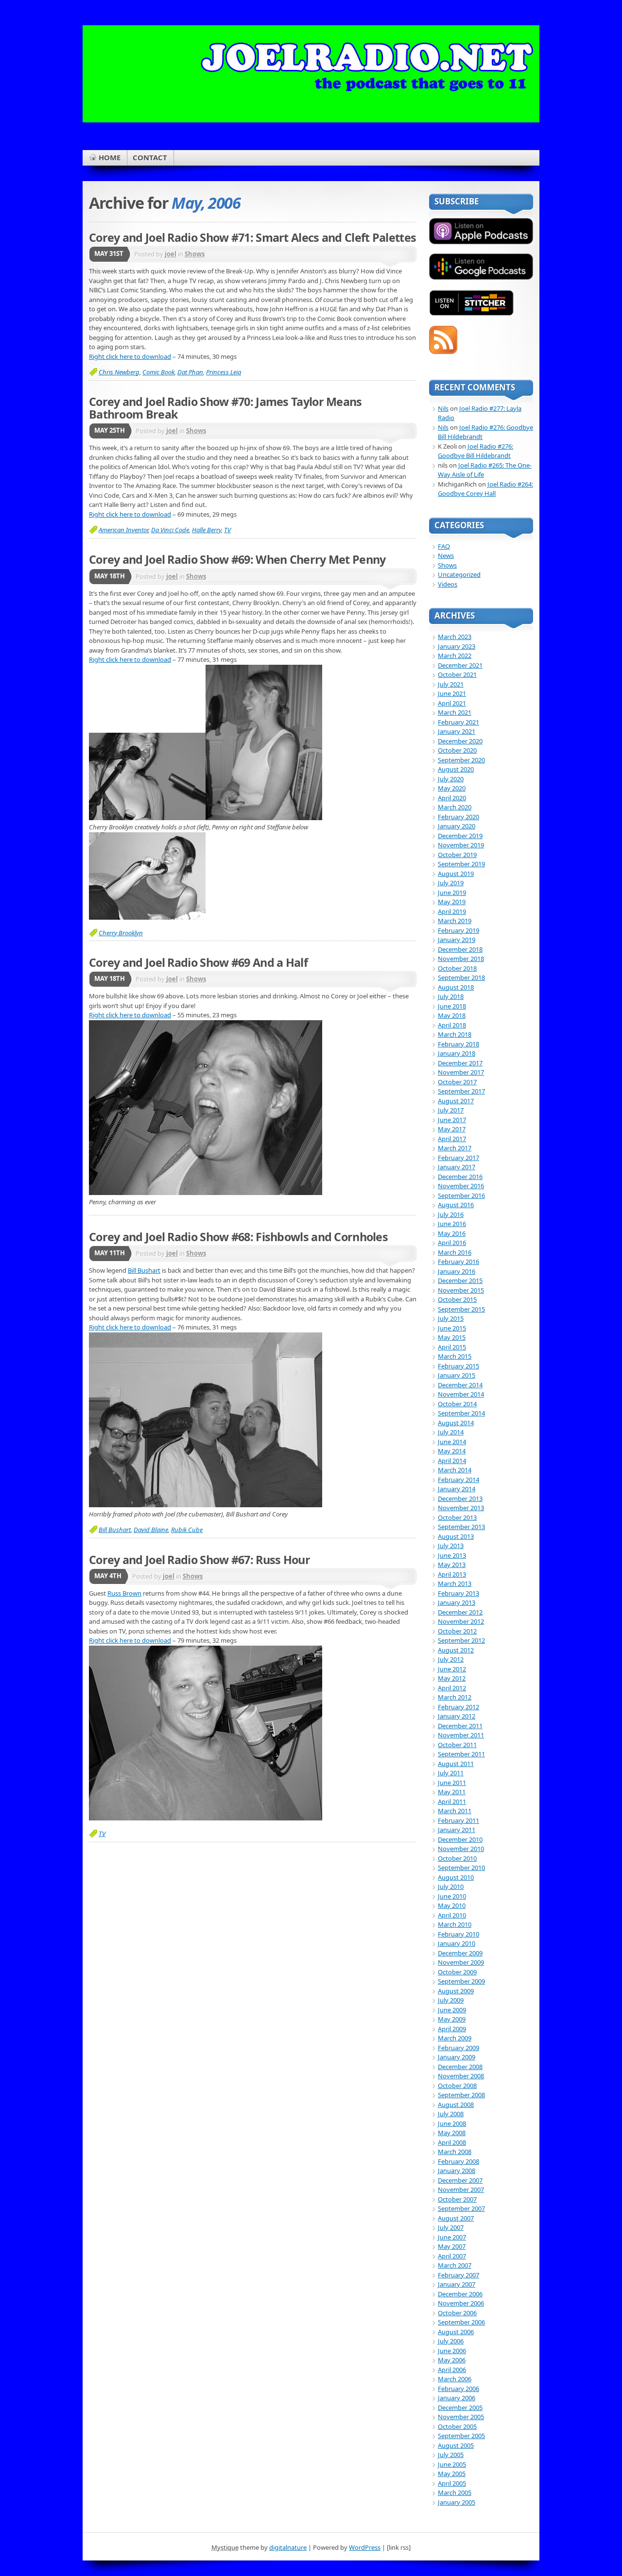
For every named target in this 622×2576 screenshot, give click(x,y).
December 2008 (460, 2067)
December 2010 (460, 1839)
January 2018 (457, 1053)
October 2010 (457, 1858)
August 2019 (456, 874)
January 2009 (457, 2057)
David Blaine (151, 1530)
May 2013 (452, 1565)
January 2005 (457, 2502)
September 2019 (461, 864)
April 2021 (452, 703)
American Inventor (123, 530)
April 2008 (452, 2142)
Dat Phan (190, 372)
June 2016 (452, 1224)
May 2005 (452, 2474)
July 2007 (451, 2227)
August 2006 (456, 2332)
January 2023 (457, 646)
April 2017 (452, 1139)
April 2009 (452, 2029)
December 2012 (460, 1612)
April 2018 (452, 1025)
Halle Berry (207, 530)
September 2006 (461, 2322)
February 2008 (458, 2161)
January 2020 (457, 826)
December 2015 (460, 1280)
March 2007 (455, 2265)
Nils (443, 408)
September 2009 (461, 1981)
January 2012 (457, 1716)
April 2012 (452, 1688)
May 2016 (452, 1233)
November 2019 (461, 845)
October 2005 (457, 2426)
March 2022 (455, 656)
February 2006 (458, 2389)
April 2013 (452, 1574)
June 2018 (452, 1006)
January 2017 (457, 1167)
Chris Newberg (119, 372)
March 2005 (455, 2492)
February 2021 (458, 722)
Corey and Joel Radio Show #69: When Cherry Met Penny (237, 559)
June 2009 (452, 2010)
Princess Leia (224, 372)
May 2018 (452, 1015)
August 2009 (456, 1991)
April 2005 (452, 2483)
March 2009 (455, 2038)
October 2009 (457, 1972)
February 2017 (458, 1158)
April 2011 (452, 1802)
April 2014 (452, 1461)
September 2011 (461, 1754)
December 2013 (460, 1498)
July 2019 (451, 883)
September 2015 (461, 1309)
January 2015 (457, 1375)
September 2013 (461, 1527)
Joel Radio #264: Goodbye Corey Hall (485, 489)
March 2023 (455, 637)
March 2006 (455, 2379)
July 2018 (451, 996)
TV (227, 530)
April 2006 (452, 2370)
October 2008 (457, 2086)
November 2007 (461, 2189)
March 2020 (455, 807)
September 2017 (461, 1091)
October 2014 (457, 1404)
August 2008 (456, 2105)
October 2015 (457, 1299)
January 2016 (457, 1271)
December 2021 (460, 665)
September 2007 (461, 2208)
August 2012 (456, 1650)
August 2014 (456, 1423)
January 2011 (457, 1830)
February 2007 (458, 2275)
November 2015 (461, 1290)
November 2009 (461, 1962)
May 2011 (452, 1792)
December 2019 (460, 836)
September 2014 (461, 1413)
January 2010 (457, 1943)
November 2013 (461, 1508)
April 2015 (452, 1347)
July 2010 (451, 1886)
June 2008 (452, 2123)
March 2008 (455, 2152)
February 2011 (458, 1820)
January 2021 (457, 731)
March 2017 (455, 1148)
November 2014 (461, 1394)
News (446, 556)
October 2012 (457, 1631)
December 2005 (460, 2408)
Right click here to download (130, 356)
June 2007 (452, 2237)
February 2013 (458, 1593)
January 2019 (457, 940)
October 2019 (457, 855)
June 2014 (452, 1442)
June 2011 (452, 1783)
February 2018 (458, 1044)
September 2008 (461, 2095)
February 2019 (458, 930)
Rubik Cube (187, 1530)
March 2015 (455, 1356)
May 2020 (452, 788)
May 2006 (452, 2360)
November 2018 (461, 959)
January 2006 (457, 2398)
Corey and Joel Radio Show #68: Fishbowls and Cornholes (238, 1237)
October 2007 (457, 2199)
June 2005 (452, 2464)
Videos (448, 584)
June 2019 (452, 892)
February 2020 (458, 817)
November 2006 (461, 2303)
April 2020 (452, 798)
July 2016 (451, 1214)
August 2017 (456, 1101)
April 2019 (452, 911)
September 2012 (461, 1640)
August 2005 (456, 2445)
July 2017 (451, 1110)
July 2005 (451, 2455)
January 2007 (457, 2284)
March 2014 (455, 1470)
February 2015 (458, 1366)
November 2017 (461, 1072)
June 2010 (452, 1896)
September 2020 (461, 760)
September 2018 (461, 977)
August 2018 (456, 987)
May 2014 (452, 1451)
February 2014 (458, 1480)
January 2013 (457, 1602)
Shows (195, 254)
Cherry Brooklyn (121, 933)
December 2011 (460, 1726)
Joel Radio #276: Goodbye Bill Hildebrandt (475, 451)
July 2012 (451, 1659)
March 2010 (455, 1924)
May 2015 (452, 1337)
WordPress (365, 2547)
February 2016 (458, 1262)
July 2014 (451, 1432)
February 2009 (458, 2048)
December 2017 (460, 1063)
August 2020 (456, 769)
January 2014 (457, 1489)
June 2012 (452, 1669)
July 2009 (451, 2000)
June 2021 (452, 693)
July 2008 (451, 2114)
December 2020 (460, 741)
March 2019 (455, 921)
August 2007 (456, 2218)
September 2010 (461, 1868)
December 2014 (460, 1385)
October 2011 (457, 1745)
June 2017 (452, 1120)
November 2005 (461, 2417)
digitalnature (288, 2547)
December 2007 (460, 2180)
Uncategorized (459, 574)
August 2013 (456, 1536)
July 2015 (451, 1318)
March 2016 (455, 1252)
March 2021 (455, 712)
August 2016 (456, 1205)
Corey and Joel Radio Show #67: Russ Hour (199, 1560)
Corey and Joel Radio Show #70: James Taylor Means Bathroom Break (225, 408)
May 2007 (452, 2246)
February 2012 (458, 1707)
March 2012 (455, 1697)
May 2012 (452, 1678)
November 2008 (461, 2076)
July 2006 (451, 2341)
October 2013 (457, 1517)
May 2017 (452, 1129)
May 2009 (452, 2019)
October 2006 (457, 2313)
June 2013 (452, 1555)
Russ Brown (124, 1593)
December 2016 (460, 1177)
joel (171, 254)
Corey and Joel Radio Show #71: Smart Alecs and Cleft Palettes (252, 237)
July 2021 (451, 684)
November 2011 (461, 1735)
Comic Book (158, 372)
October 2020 (457, 750)
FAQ (444, 546)
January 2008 (457, 2171)
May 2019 (452, 902)
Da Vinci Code (170, 530)
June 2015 (452, 1328)
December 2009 (460, 1953)
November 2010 (461, 1849)
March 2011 (455, 1811)
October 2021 (457, 674)
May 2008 (452, 2133)
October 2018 (457, 968)
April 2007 (452, 2256)
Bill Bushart (144, 1270)
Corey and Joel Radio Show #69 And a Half (198, 962)
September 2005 (461, 2436)
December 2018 (460, 949)
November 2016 (461, 1186)
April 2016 (452, 1243)
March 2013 (455, 1583)
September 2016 (461, 1195)
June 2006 (452, 2351)
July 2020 (451, 779)
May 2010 (452, 1905)
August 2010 (456, 1877)
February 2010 (458, 1934)
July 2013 (451, 1546)
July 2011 (451, 1773)
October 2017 (457, 1082)
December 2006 (460, 2294)
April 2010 (452, 1915)
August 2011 (456, 1764)
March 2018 (455, 1034)
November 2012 (461, 1621)
